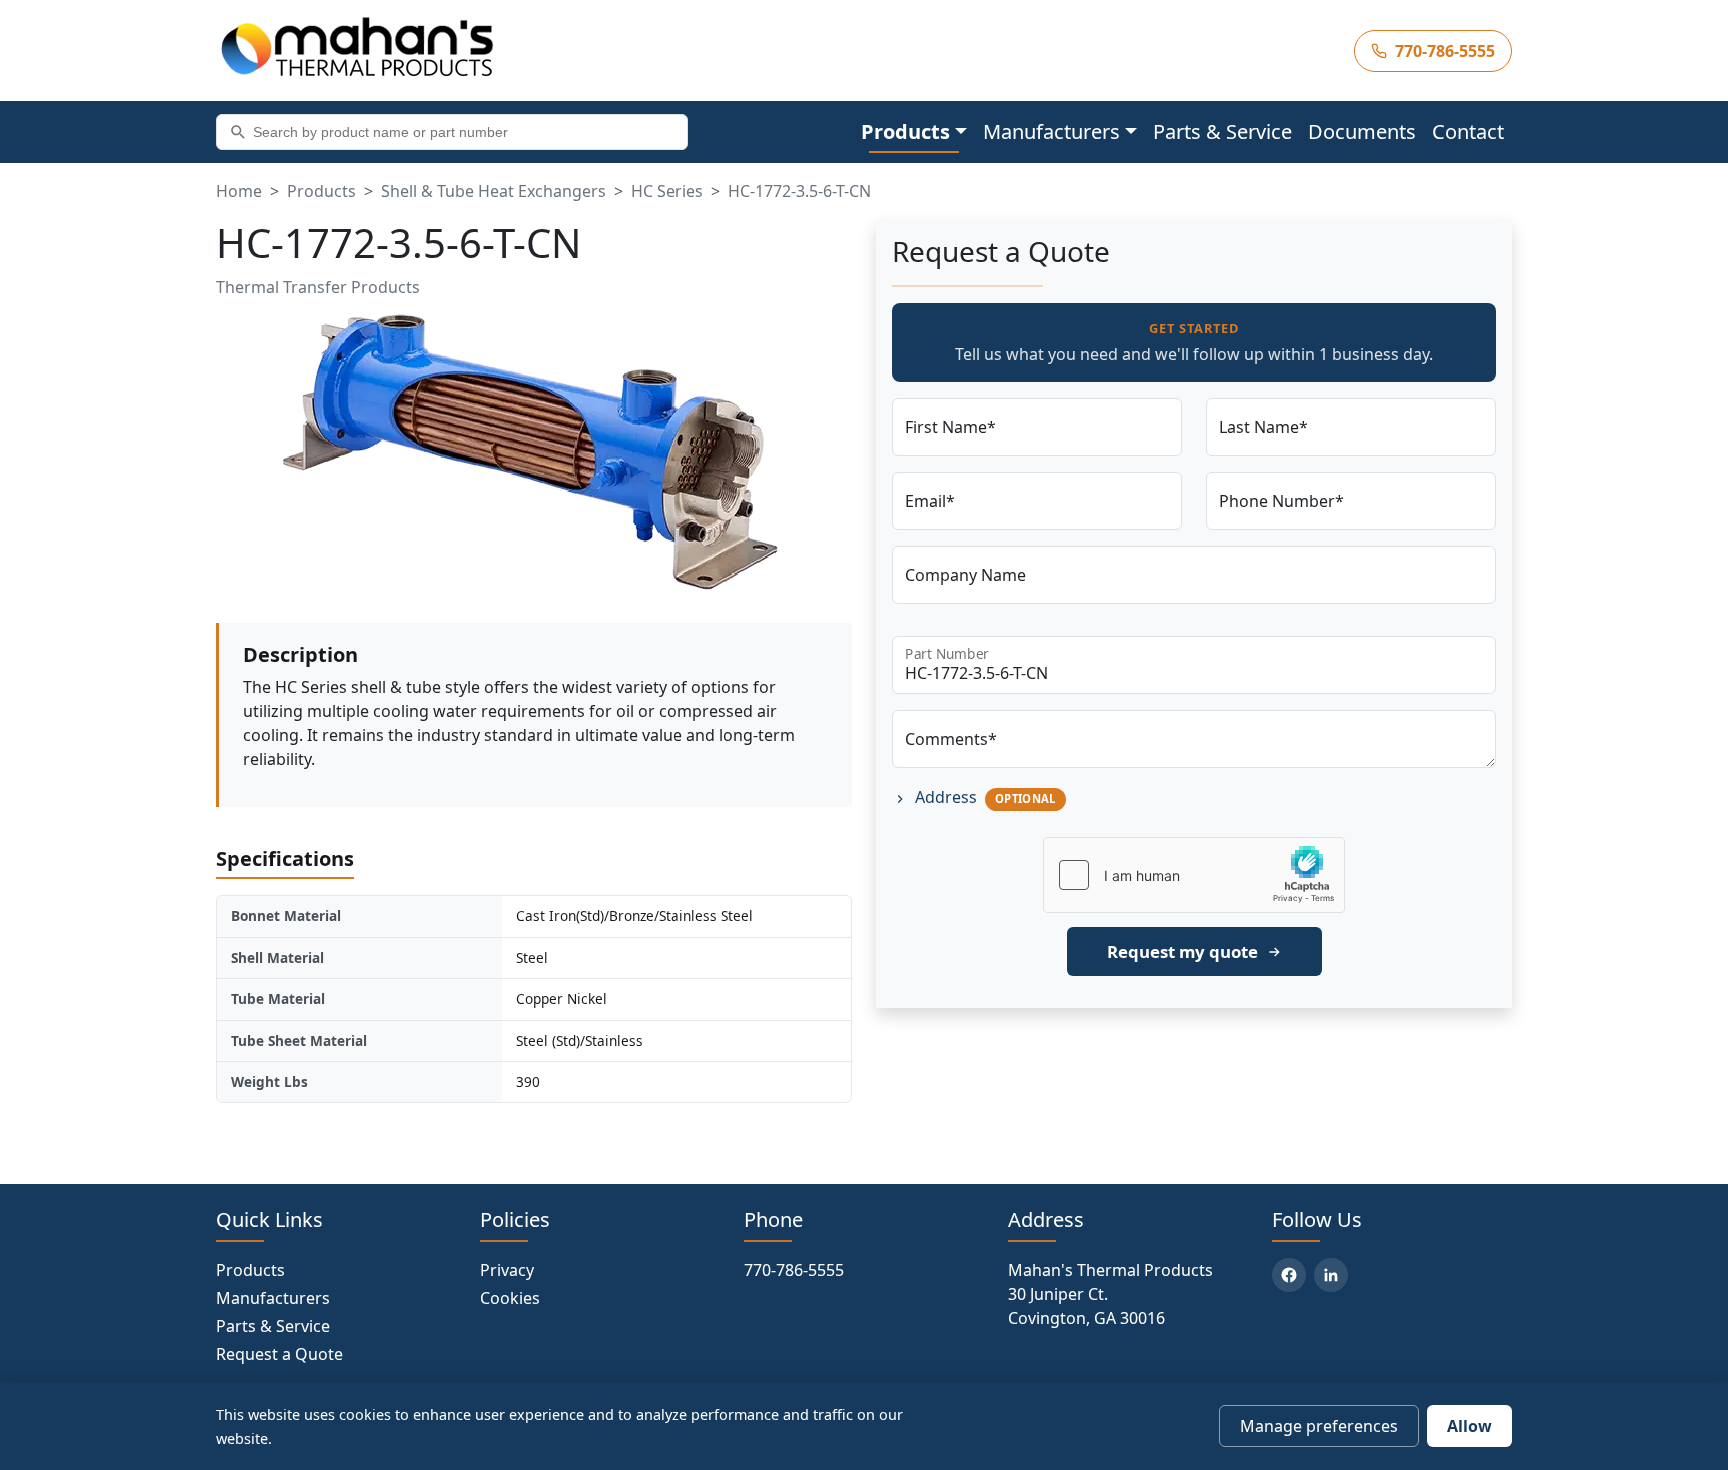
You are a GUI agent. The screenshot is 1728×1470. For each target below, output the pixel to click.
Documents (1362, 131)
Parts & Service (1222, 131)
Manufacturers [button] (1051, 131)
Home (239, 191)
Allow (1469, 1426)
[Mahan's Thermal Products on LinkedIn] (1331, 1275)
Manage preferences (1319, 1426)
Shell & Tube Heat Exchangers (493, 191)
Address (983, 797)
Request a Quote (279, 1354)
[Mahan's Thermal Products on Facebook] (1289, 1275)
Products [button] (905, 131)
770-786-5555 (794, 1270)
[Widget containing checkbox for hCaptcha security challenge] (1194, 875)
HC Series (667, 191)
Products (321, 191)
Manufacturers (273, 1298)
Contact (1468, 131)
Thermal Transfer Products (318, 287)
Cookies (510, 1298)
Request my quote (1182, 951)
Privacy (507, 1270)
